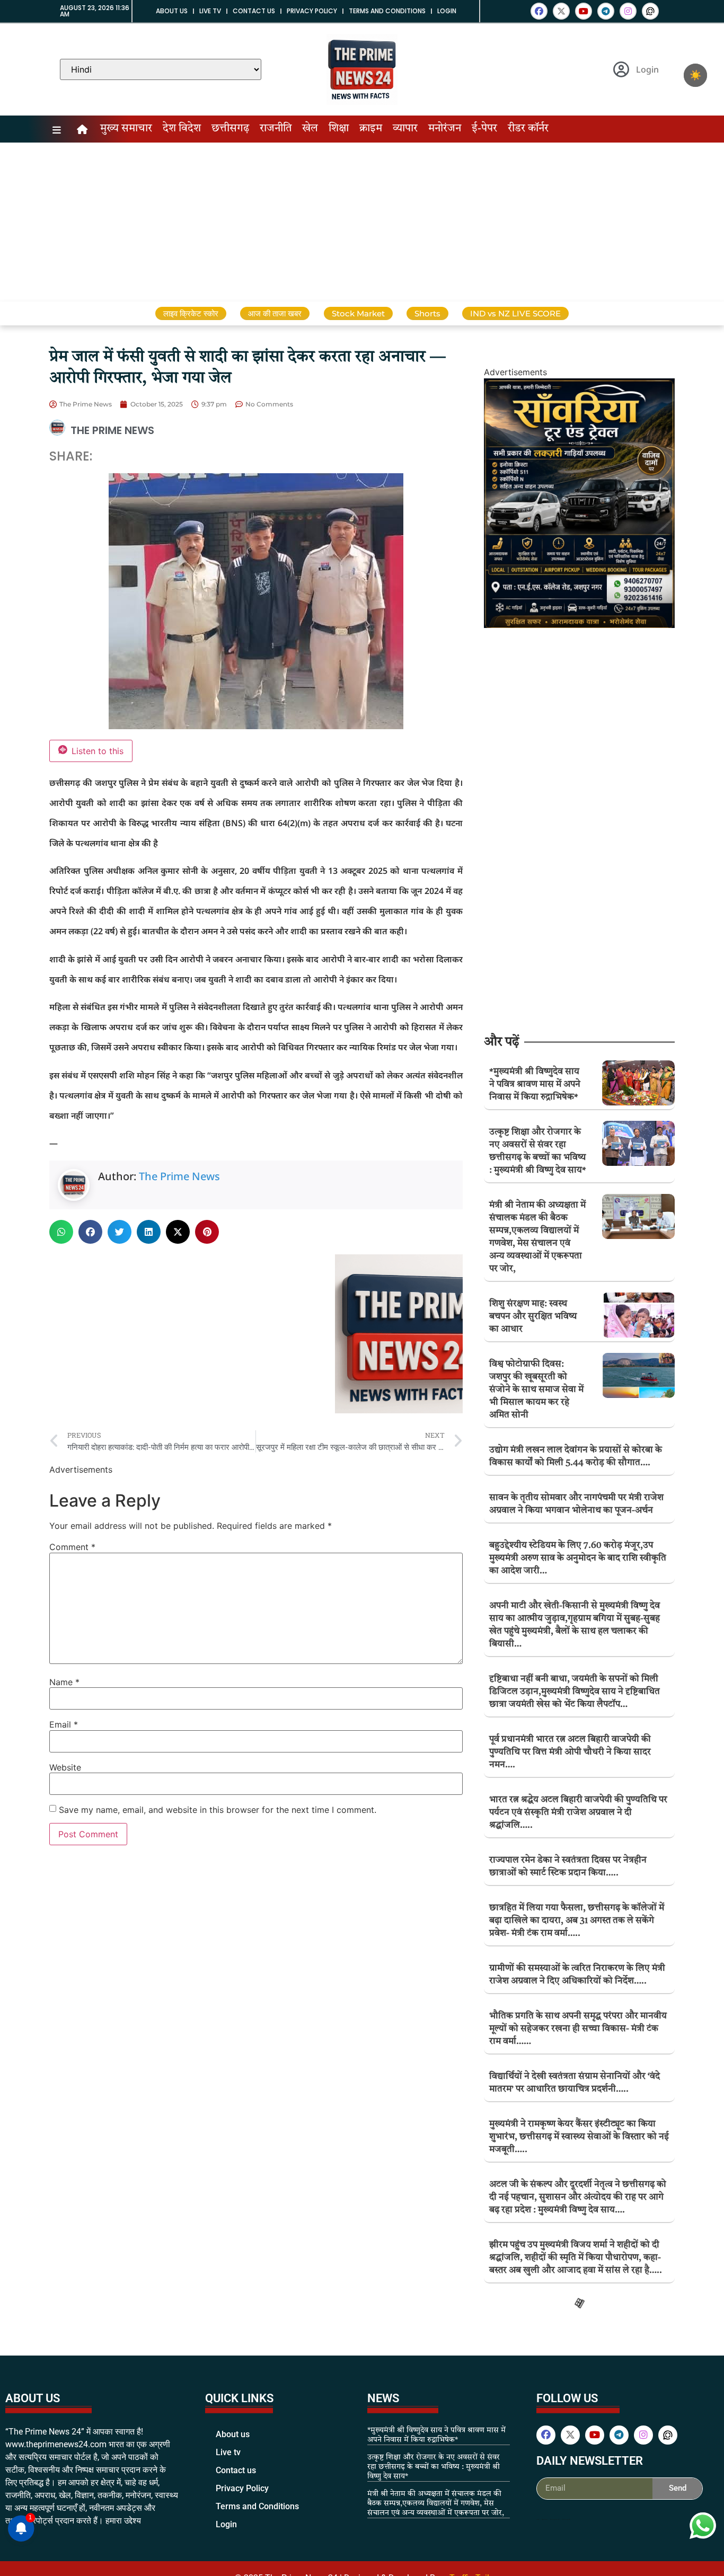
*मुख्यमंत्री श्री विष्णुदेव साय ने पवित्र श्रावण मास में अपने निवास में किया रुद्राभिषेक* (535, 1085)
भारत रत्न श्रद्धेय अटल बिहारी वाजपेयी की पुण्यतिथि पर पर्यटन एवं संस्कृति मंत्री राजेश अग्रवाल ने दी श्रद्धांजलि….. (578, 1813)
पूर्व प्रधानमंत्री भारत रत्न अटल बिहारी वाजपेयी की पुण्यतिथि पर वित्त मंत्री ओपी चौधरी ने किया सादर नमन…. (570, 1752)
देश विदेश (182, 129)
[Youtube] (584, 11)
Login (447, 11)
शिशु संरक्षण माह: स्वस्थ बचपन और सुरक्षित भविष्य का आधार (533, 1317)
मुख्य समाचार (126, 129)
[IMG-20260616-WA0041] (579, 625)
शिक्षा (339, 129)
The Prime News (179, 1176)
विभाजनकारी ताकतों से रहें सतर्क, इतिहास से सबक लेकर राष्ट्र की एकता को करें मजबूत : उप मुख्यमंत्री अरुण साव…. (574, 2534)
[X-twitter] (561, 11)
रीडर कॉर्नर (528, 129)
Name (64, 1682)
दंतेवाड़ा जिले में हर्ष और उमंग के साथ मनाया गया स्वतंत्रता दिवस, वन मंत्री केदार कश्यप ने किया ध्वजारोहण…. (570, 2414)
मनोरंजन (445, 129)
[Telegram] (606, 11)
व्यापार (405, 129)
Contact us (254, 11)
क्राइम (371, 129)
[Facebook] (539, 11)
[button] (61, 1232)
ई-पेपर (484, 129)
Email (64, 1724)
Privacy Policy (312, 11)
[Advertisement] (362, 222)
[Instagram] (628, 11)
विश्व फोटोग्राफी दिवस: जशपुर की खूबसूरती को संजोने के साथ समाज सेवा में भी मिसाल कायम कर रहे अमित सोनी (536, 1390)
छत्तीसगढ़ (230, 129)
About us (172, 11)
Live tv (210, 11)
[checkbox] (695, 75)
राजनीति (276, 129)
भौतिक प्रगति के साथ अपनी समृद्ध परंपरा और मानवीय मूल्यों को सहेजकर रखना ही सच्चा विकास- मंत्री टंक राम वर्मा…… (578, 2029)
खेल (310, 129)
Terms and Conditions (387, 11)
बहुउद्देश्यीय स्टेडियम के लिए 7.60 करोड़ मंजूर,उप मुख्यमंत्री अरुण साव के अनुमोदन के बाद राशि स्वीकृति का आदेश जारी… (578, 1558)
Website (65, 1767)
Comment (72, 1547)
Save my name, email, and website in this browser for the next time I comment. (218, 1810)
